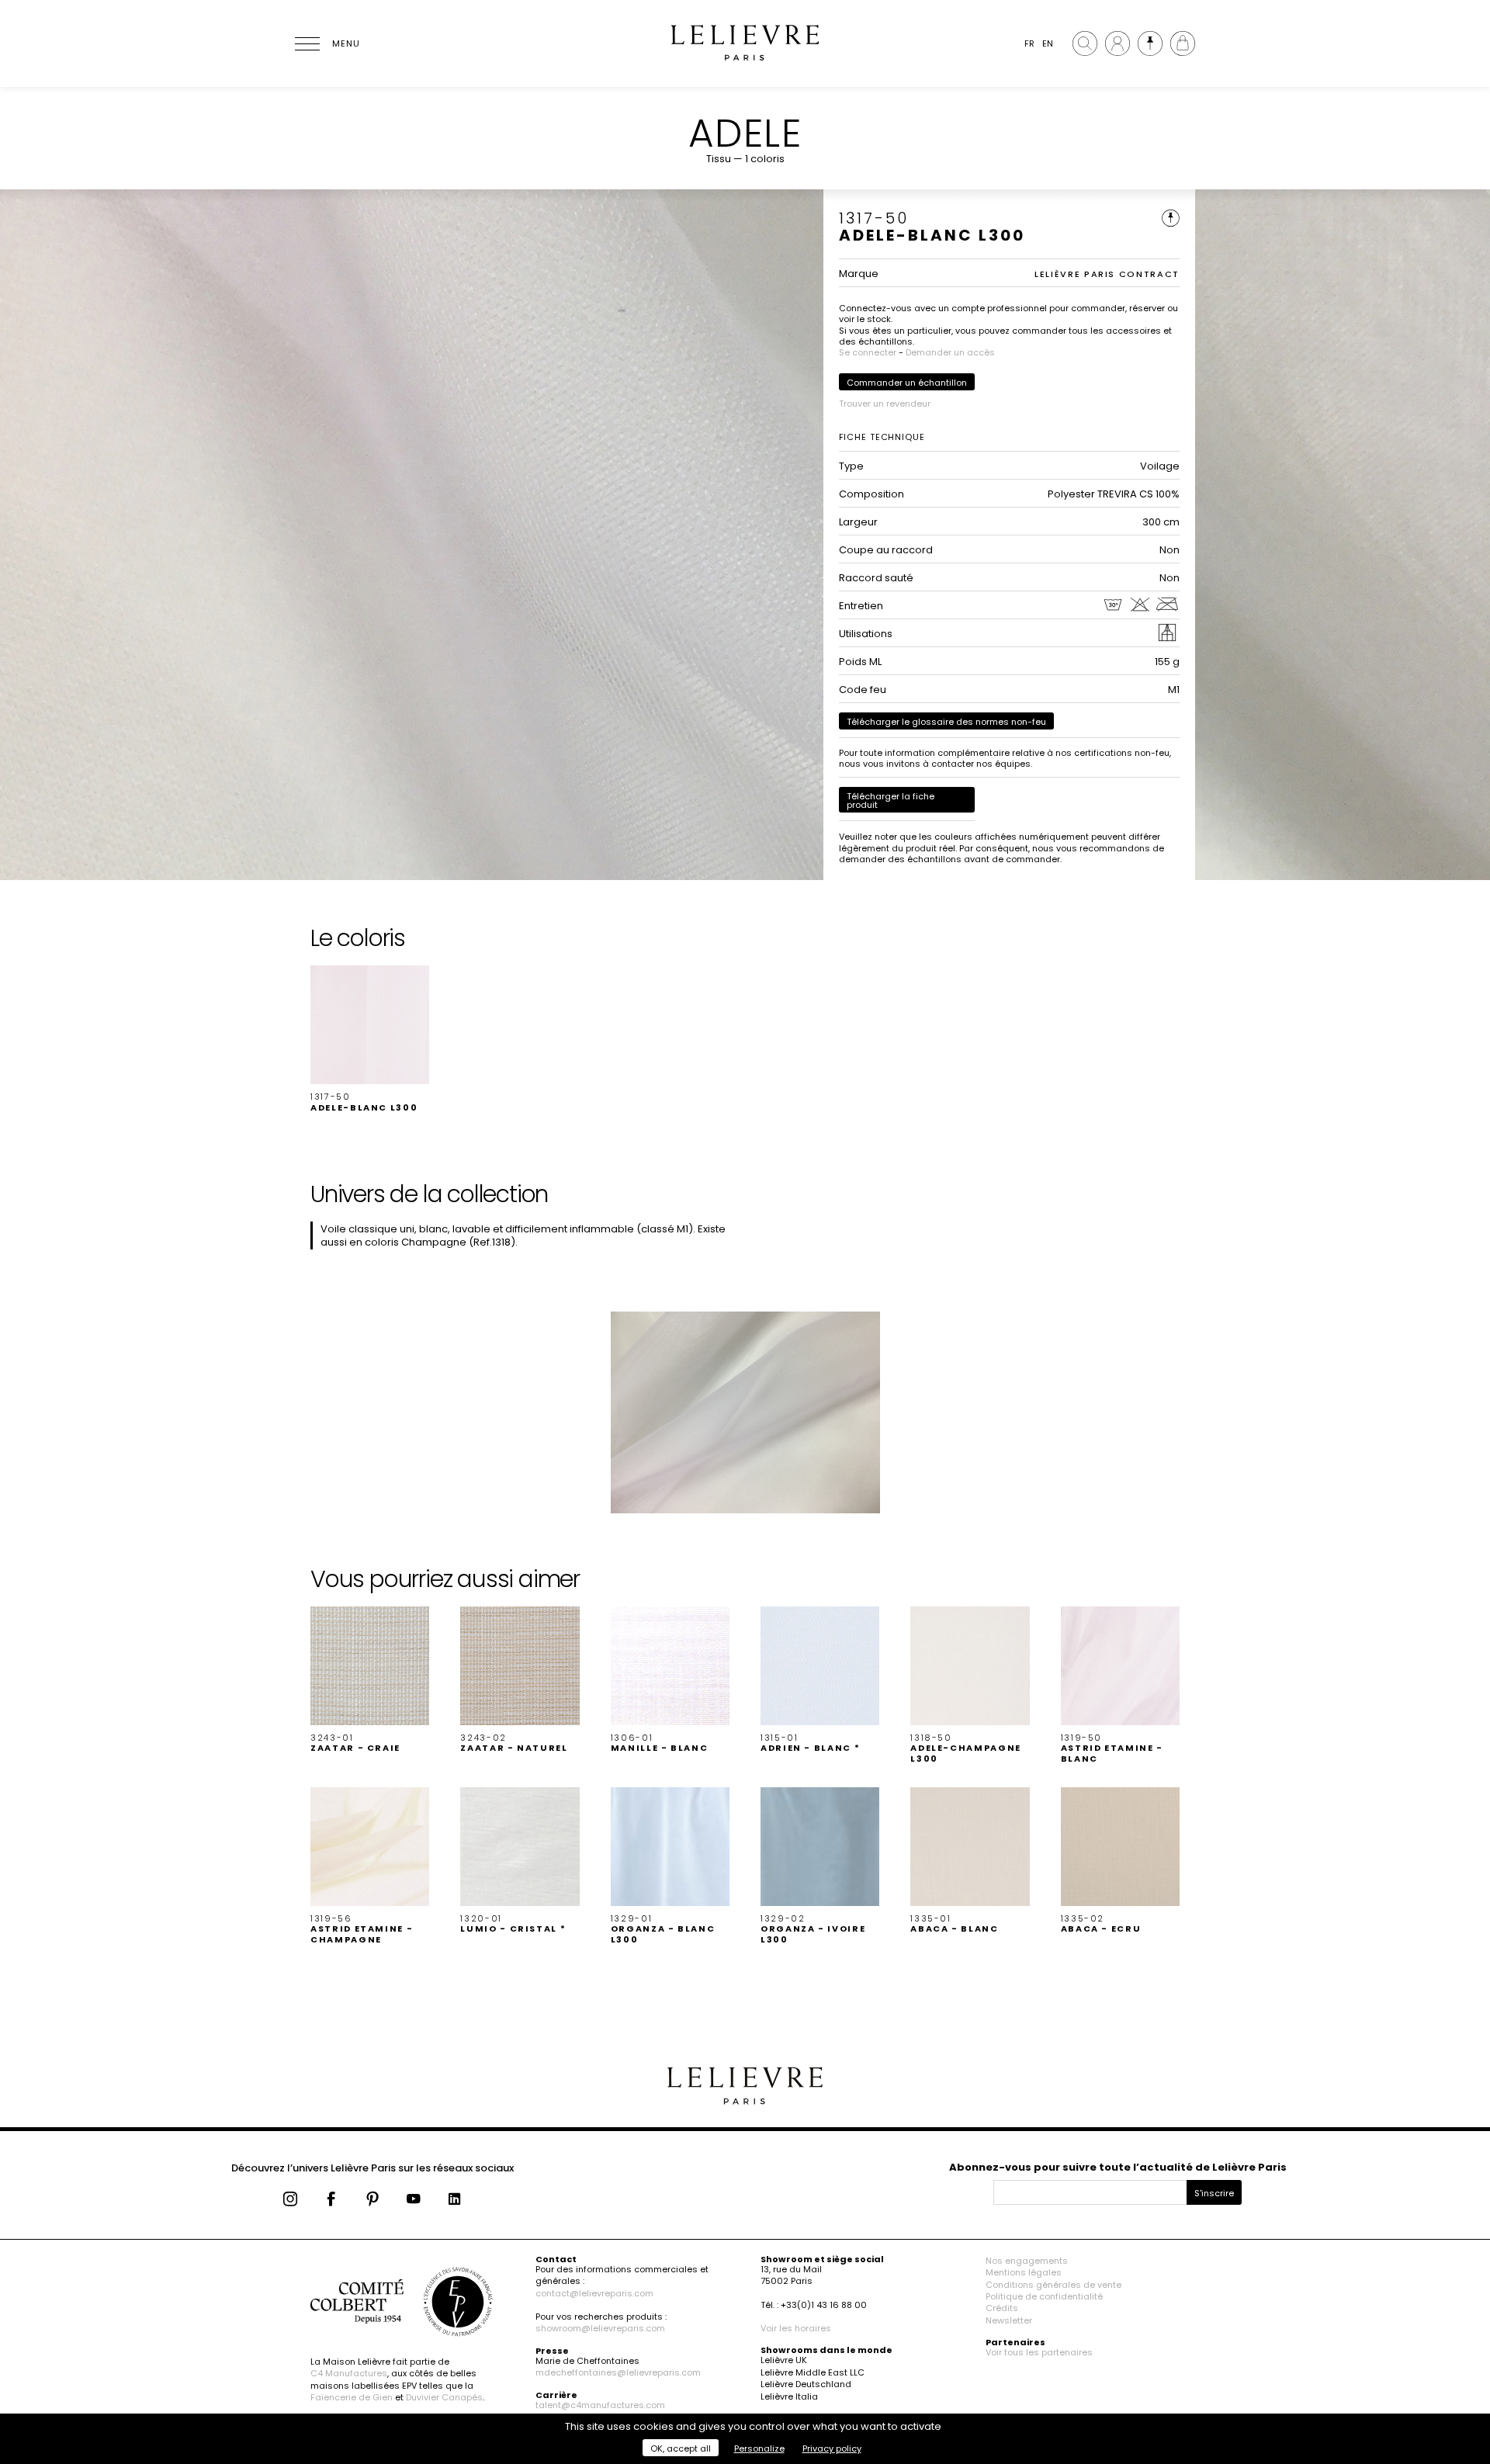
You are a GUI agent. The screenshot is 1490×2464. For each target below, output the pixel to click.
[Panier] (1183, 43)
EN (1048, 43)
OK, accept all (681, 2448)
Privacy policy (832, 2448)
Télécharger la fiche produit (891, 801)
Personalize (759, 2448)
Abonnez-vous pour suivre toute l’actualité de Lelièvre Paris (1118, 2167)
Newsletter (1009, 2320)
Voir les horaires (796, 2328)
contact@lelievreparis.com (594, 2293)
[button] (370, 1039)
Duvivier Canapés (444, 2397)
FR (1029, 43)
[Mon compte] (1117, 43)
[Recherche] (1085, 43)
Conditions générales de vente (1053, 2285)
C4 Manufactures (349, 2373)
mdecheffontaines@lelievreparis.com (618, 2372)
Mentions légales (1024, 2272)
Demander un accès (950, 352)
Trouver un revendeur (885, 404)
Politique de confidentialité (1044, 2296)
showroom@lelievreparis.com (600, 2328)
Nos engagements (1027, 2261)
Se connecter (868, 352)
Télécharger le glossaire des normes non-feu (946, 722)
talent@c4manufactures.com (600, 2405)
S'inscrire (1214, 2193)
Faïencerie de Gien (352, 2397)
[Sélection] (1150, 43)
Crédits (1002, 2308)
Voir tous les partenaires (1039, 2352)
